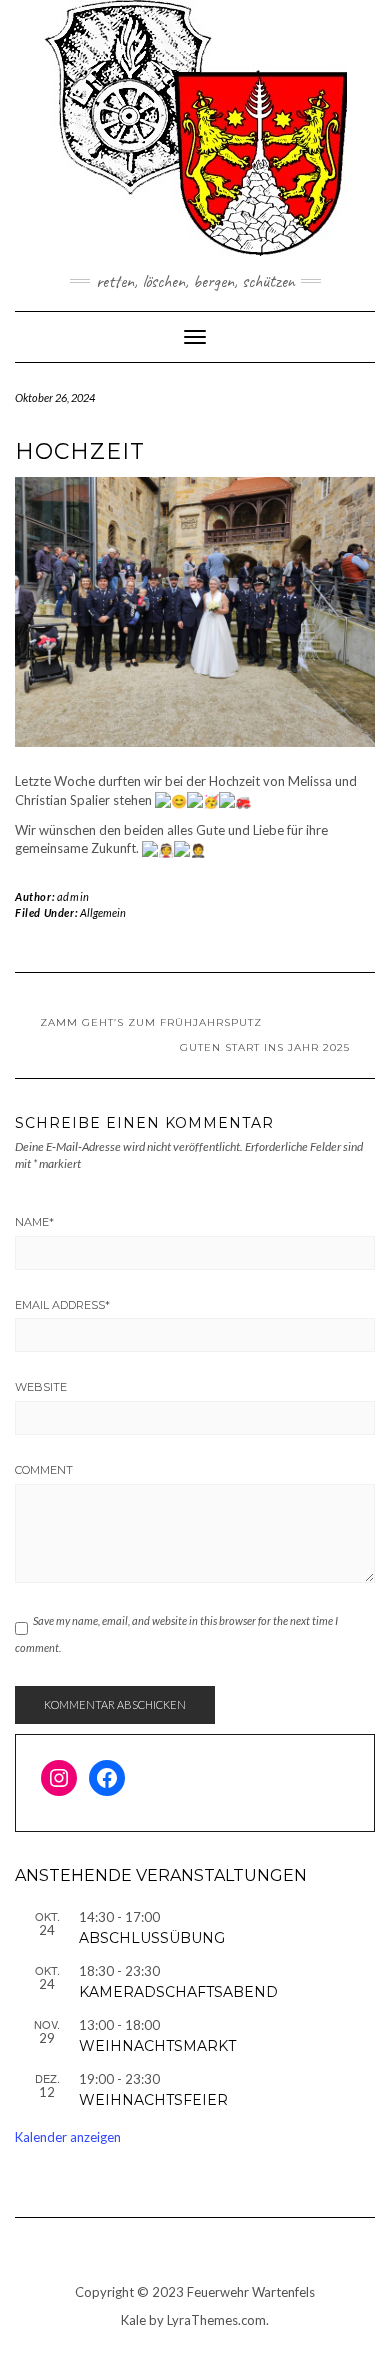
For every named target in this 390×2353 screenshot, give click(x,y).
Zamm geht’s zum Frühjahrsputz (151, 1022)
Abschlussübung (152, 1938)
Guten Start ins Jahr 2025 (265, 1047)
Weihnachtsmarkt (157, 2046)
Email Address (62, 1305)
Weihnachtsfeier (153, 2100)
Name (34, 1222)
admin (73, 896)
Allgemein (103, 912)
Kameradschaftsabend (178, 1992)
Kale (133, 2320)
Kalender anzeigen (68, 2137)
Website (41, 1387)
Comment (44, 1470)
